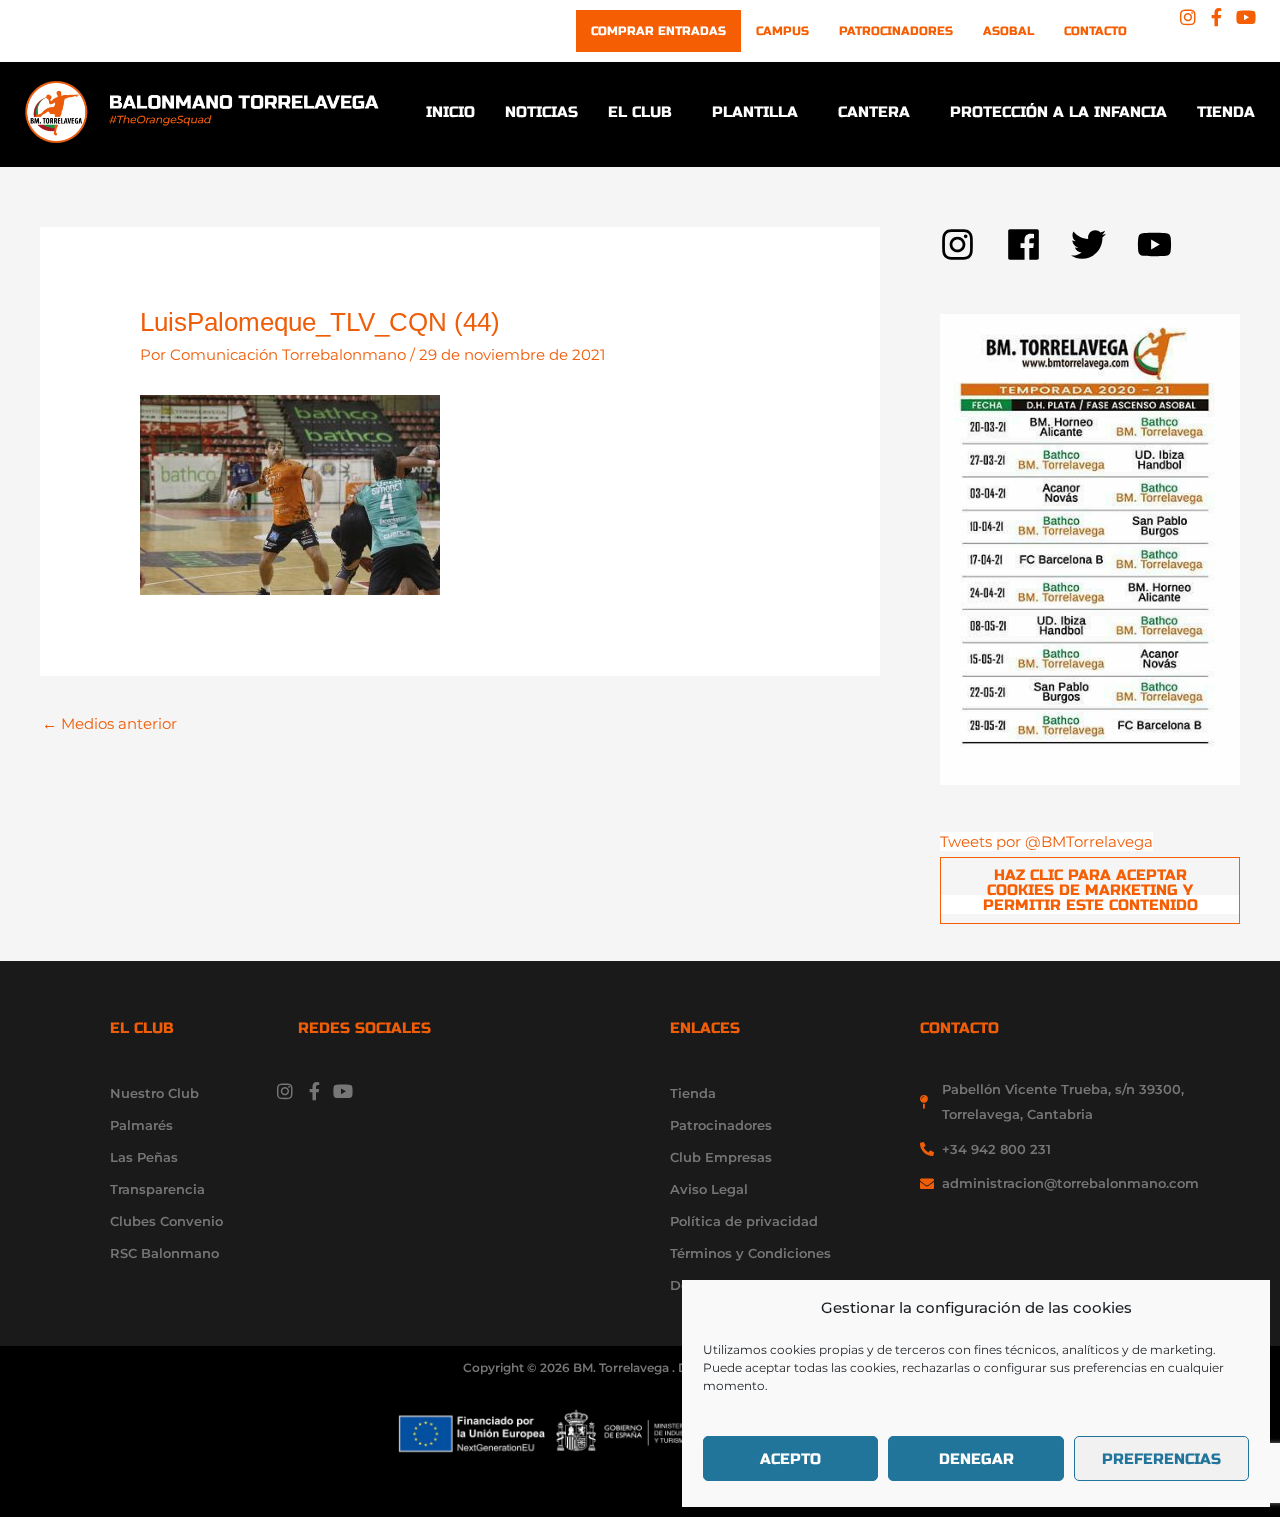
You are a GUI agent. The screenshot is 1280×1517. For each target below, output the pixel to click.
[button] (645, 112)
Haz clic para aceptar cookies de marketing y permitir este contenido (1090, 890)
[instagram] (973, 244)
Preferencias (1161, 1459)
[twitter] (1104, 244)
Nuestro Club (154, 1093)
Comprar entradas (658, 31)
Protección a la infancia (1058, 112)
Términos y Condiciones (750, 1253)
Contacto (1095, 31)
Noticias (541, 112)
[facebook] (1039, 244)
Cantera (874, 112)
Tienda (1226, 112)
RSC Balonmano (164, 1253)
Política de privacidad (744, 1221)
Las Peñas (144, 1157)
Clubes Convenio (166, 1221)
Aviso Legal (709, 1189)
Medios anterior (109, 723)
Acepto (790, 1459)
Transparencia (157, 1189)
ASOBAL (1008, 31)
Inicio (450, 112)
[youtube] (1160, 244)
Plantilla (755, 112)
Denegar (976, 1459)
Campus (782, 31)
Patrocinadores (896, 31)
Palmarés (141, 1125)
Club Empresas (721, 1157)
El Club (640, 112)
